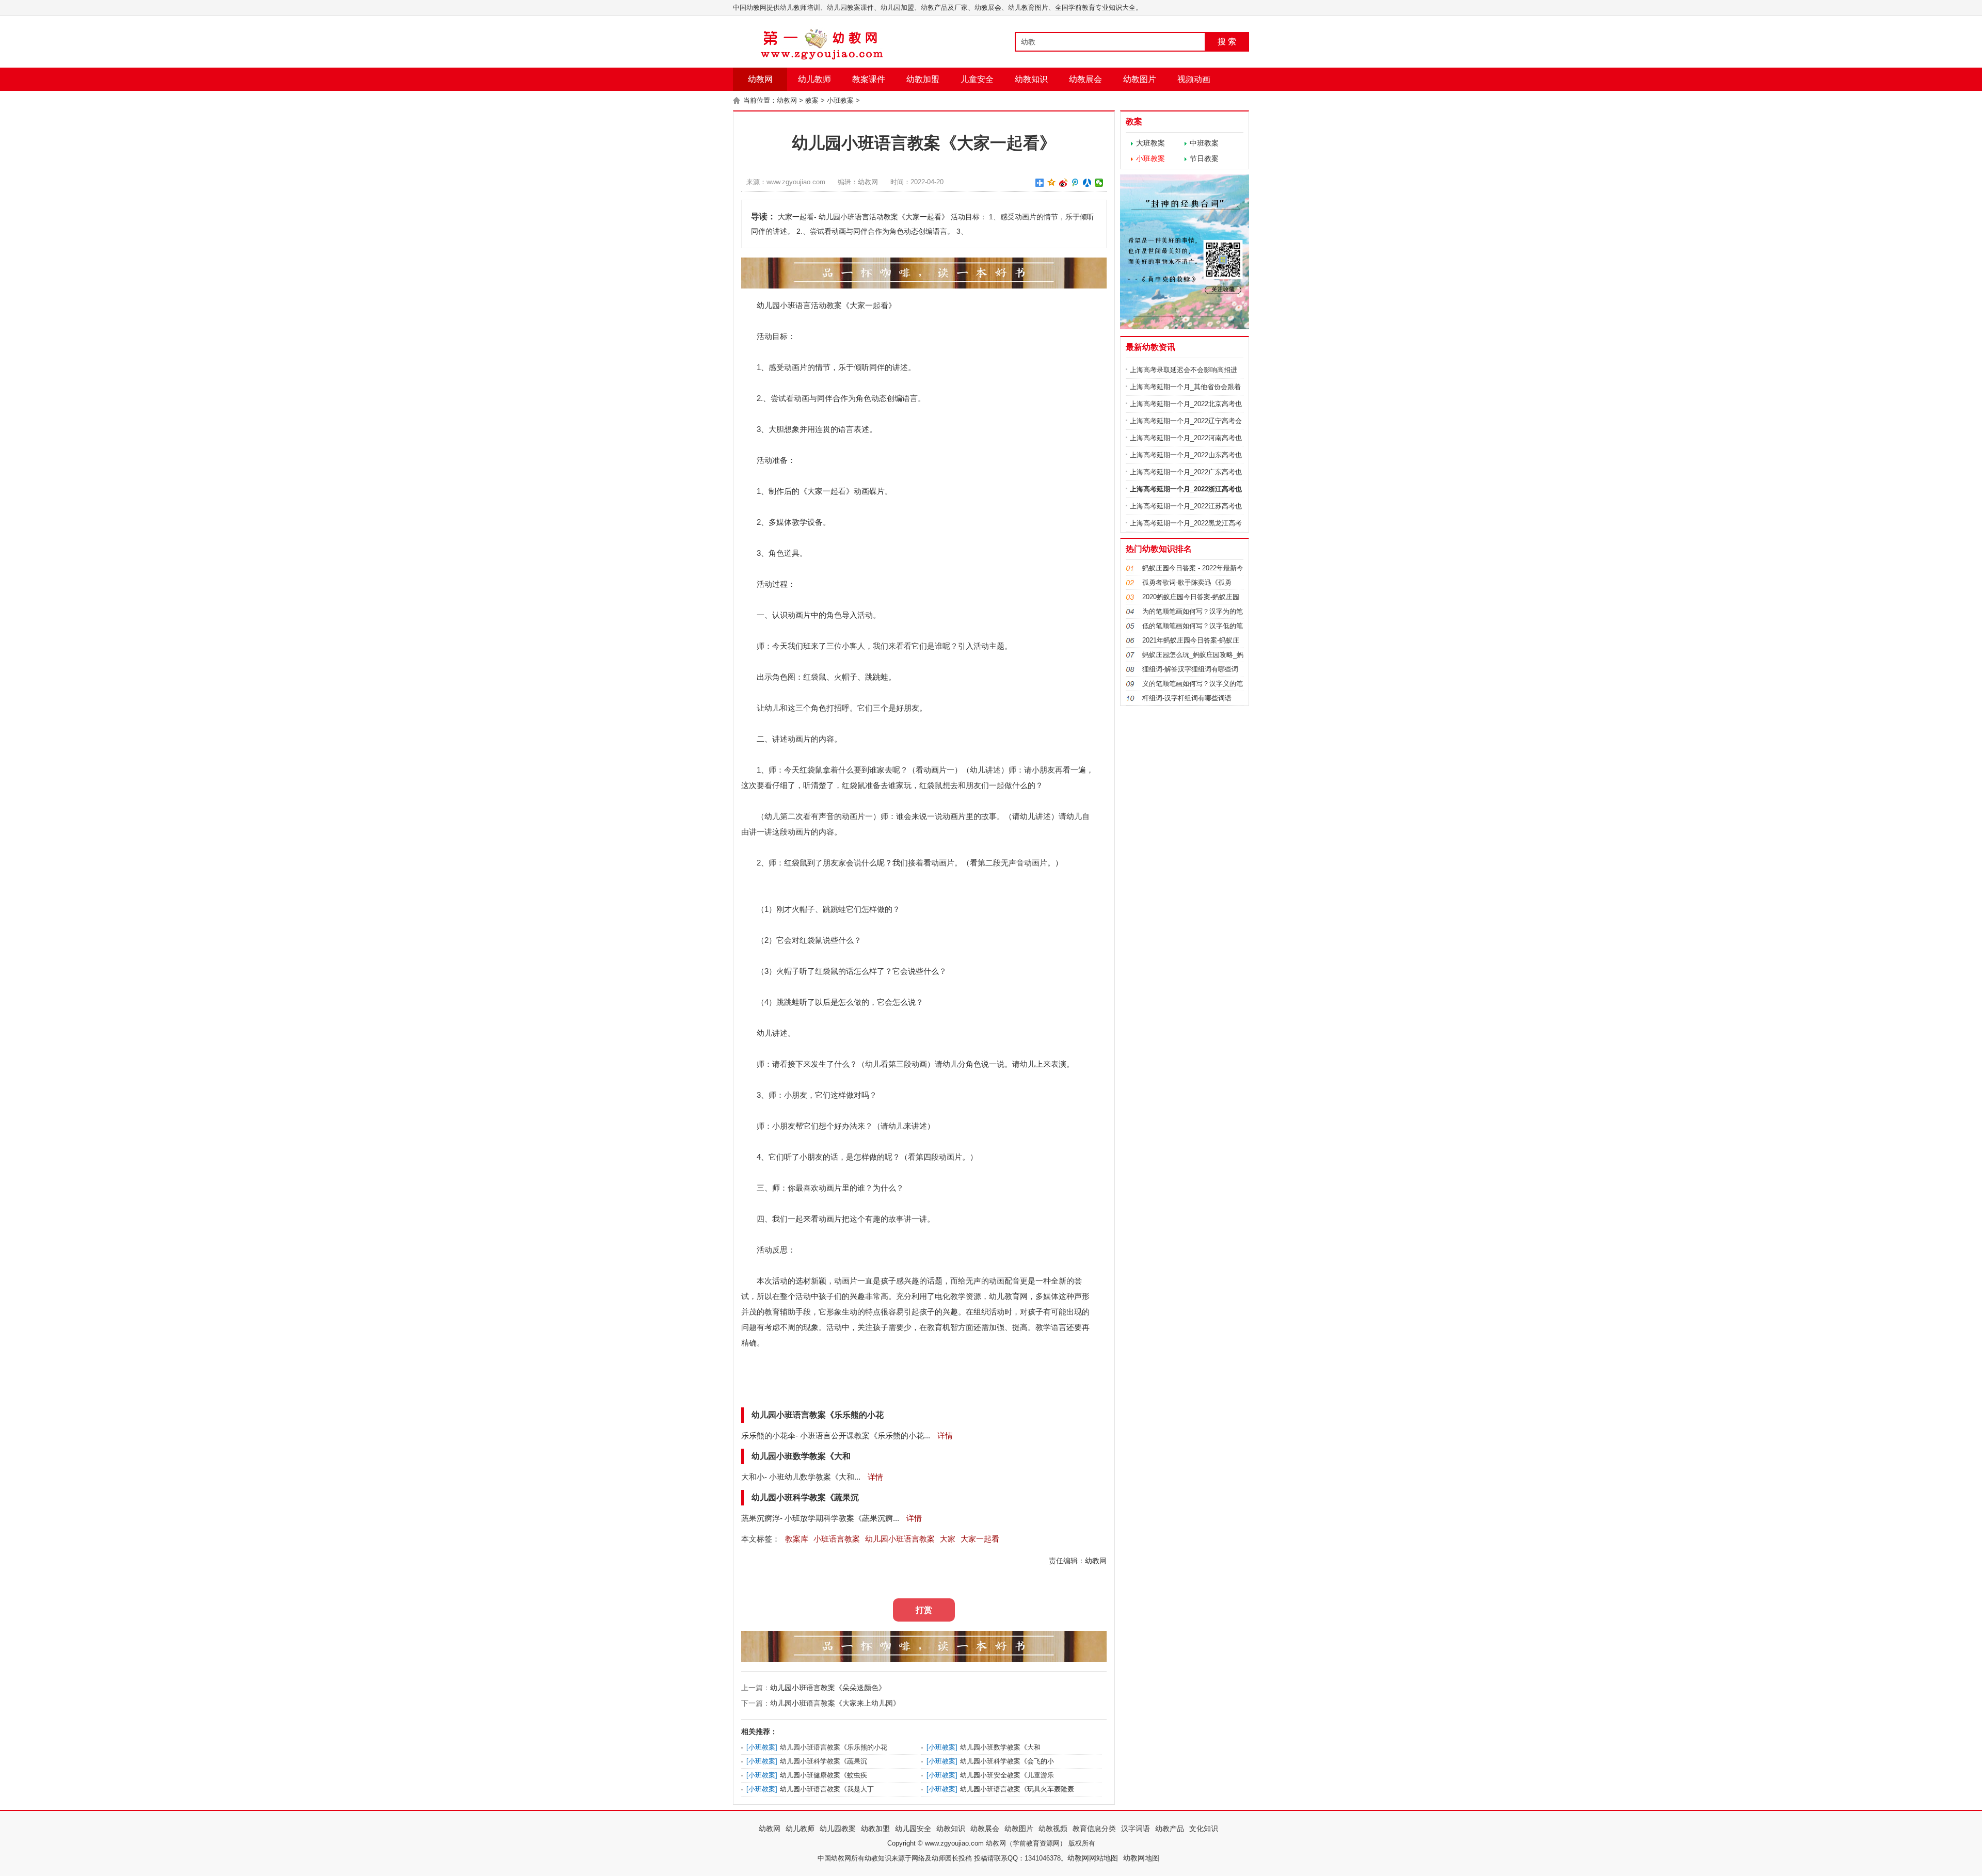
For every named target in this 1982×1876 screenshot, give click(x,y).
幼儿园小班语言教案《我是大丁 (827, 1789)
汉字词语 (1136, 1829)
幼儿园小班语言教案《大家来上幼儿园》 (835, 1703)
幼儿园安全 (913, 1829)
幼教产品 (1170, 1829)
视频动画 (1194, 79)
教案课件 (869, 79)
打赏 (924, 1610)
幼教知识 (1031, 79)
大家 (948, 1539)
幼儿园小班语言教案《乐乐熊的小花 (834, 1747)
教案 (812, 100)
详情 (944, 1436)
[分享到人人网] (1087, 183)
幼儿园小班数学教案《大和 (1000, 1747)
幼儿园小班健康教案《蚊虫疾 (824, 1775)
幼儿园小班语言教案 (900, 1539)
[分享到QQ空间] (1052, 183)
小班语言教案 (837, 1539)
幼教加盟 (923, 79)
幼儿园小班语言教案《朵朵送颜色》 (828, 1688)
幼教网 (760, 79)
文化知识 (1204, 1829)
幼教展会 (1085, 79)
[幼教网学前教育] (823, 58)
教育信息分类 (1094, 1829)
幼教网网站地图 (1093, 1858)
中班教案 (1204, 143)
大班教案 (1150, 143)
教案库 (797, 1539)
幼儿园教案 (838, 1829)
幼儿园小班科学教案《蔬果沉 (824, 1761)
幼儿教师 (814, 79)
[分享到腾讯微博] (1075, 183)
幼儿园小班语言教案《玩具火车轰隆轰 (1017, 1789)
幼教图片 (1140, 79)
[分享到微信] (1099, 183)
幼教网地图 (1141, 1858)
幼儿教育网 (1008, 1296)
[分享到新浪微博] (1064, 183)
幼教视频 (1053, 1829)
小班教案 (840, 100)
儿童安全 (977, 79)
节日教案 (1204, 158)
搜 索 (1227, 42)
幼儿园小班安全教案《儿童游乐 (1007, 1775)
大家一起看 (980, 1539)
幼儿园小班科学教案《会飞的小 (1007, 1761)
